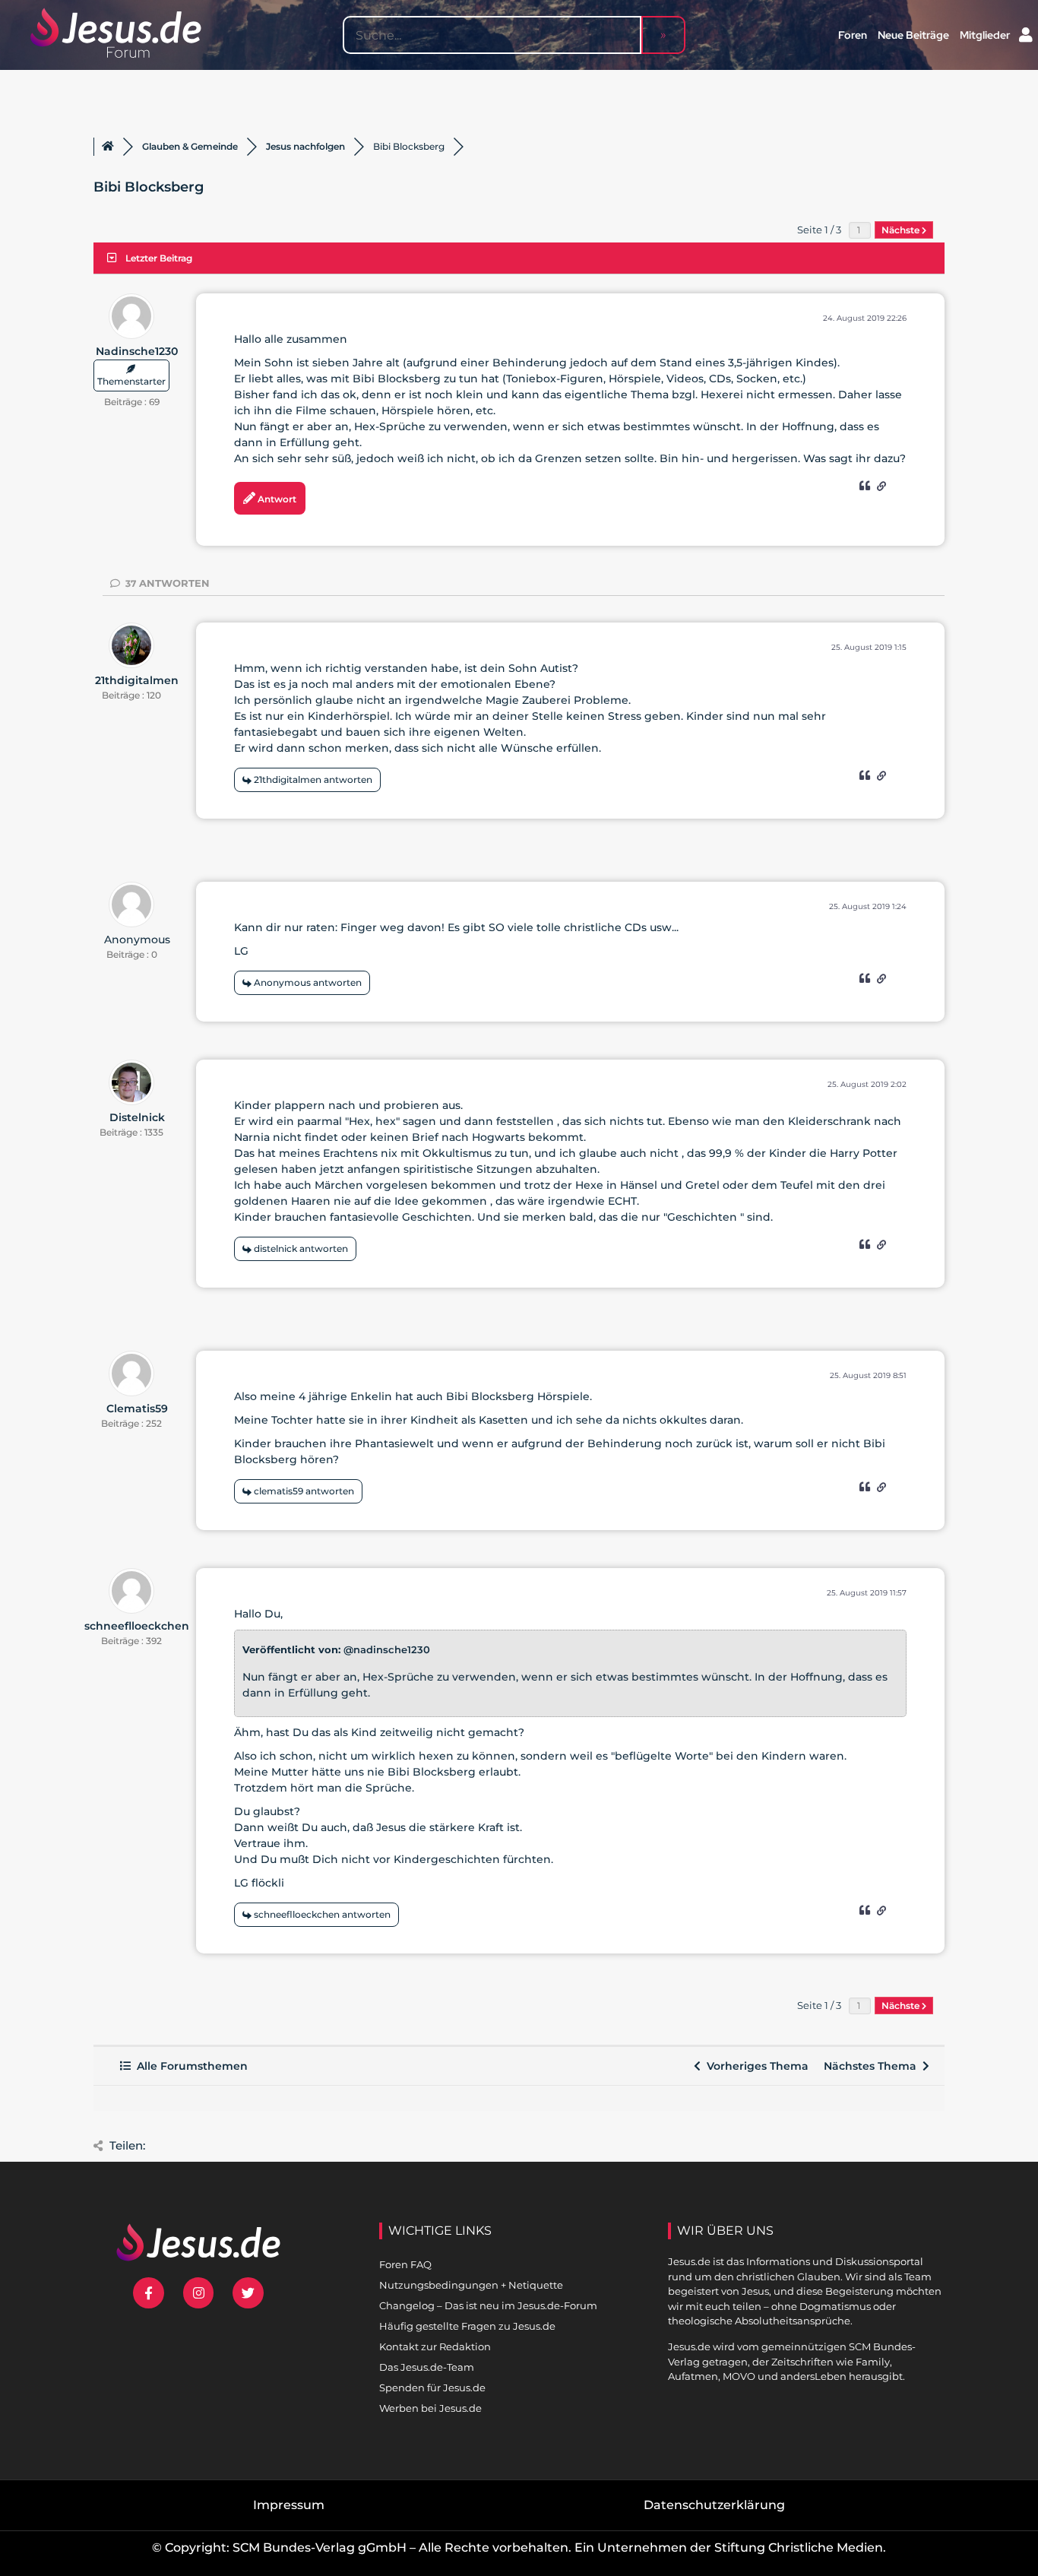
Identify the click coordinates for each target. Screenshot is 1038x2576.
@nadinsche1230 (387, 1649)
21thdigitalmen (137, 680)
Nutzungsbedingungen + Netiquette (471, 2285)
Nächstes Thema (873, 2066)
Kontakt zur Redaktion (435, 2346)
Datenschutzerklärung (714, 2505)
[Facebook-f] (149, 2293)
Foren (853, 35)
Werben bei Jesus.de (430, 2408)
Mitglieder (985, 35)
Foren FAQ (405, 2264)
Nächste (902, 230)
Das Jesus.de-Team (427, 2367)
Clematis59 (137, 1408)
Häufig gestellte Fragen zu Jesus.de (467, 2326)
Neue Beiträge (913, 35)
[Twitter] (248, 2293)
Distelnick (137, 1117)
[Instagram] (199, 2293)
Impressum (289, 2505)
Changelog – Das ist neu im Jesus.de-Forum (488, 2305)
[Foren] (108, 147)
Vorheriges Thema (755, 2066)
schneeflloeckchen (137, 1626)
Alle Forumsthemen (189, 2066)
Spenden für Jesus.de (432, 2387)
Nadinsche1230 (137, 351)
